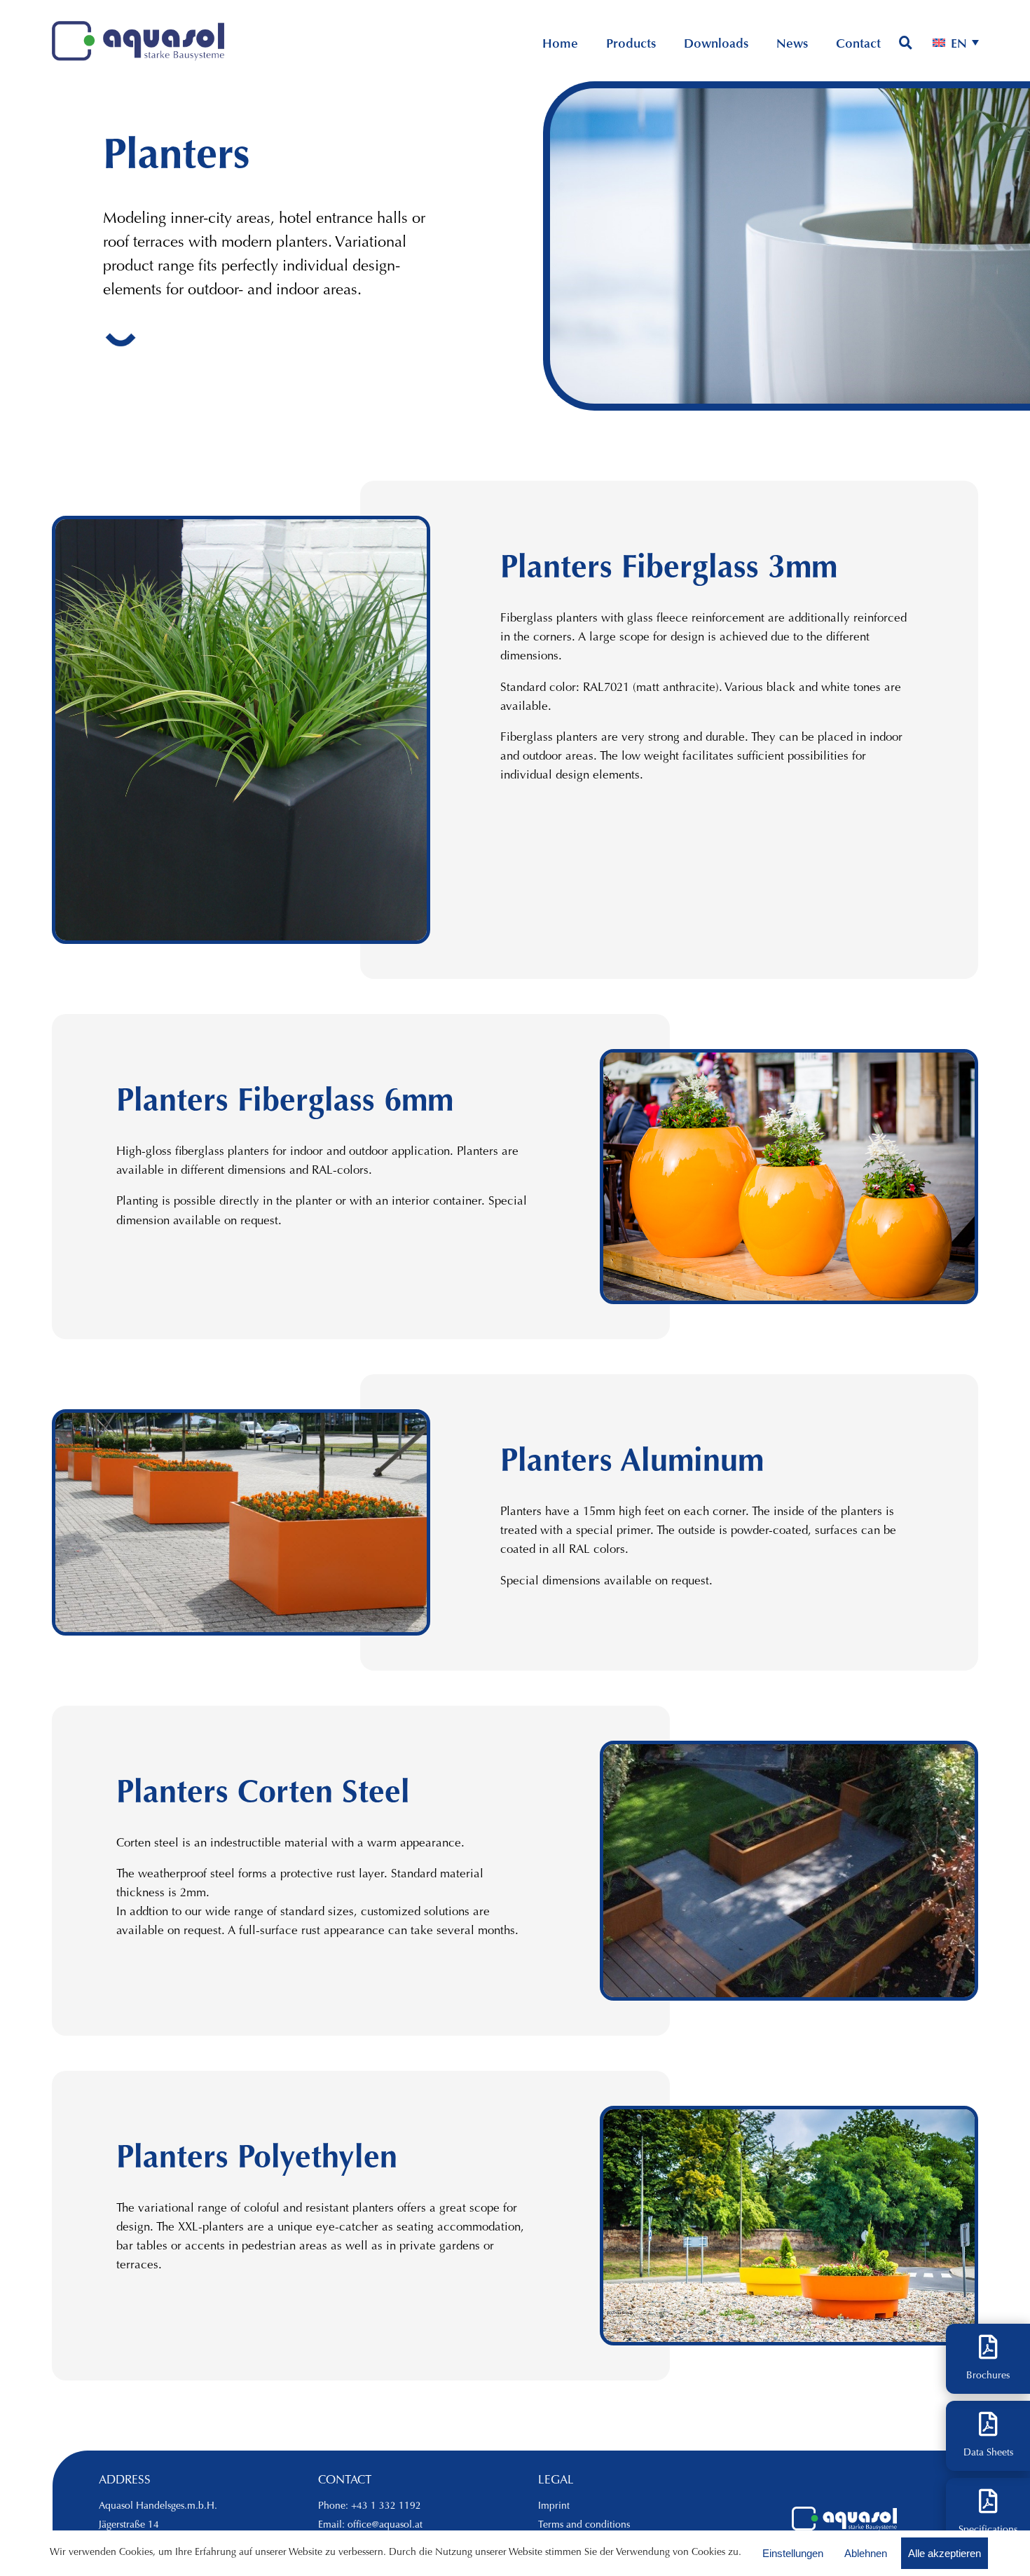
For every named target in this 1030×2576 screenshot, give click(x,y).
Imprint (554, 2507)
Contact (858, 46)
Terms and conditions (584, 2526)
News (792, 46)
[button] (956, 45)
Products (631, 46)
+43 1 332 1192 (386, 2507)
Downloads (716, 46)
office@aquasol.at (385, 2526)
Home (560, 46)
